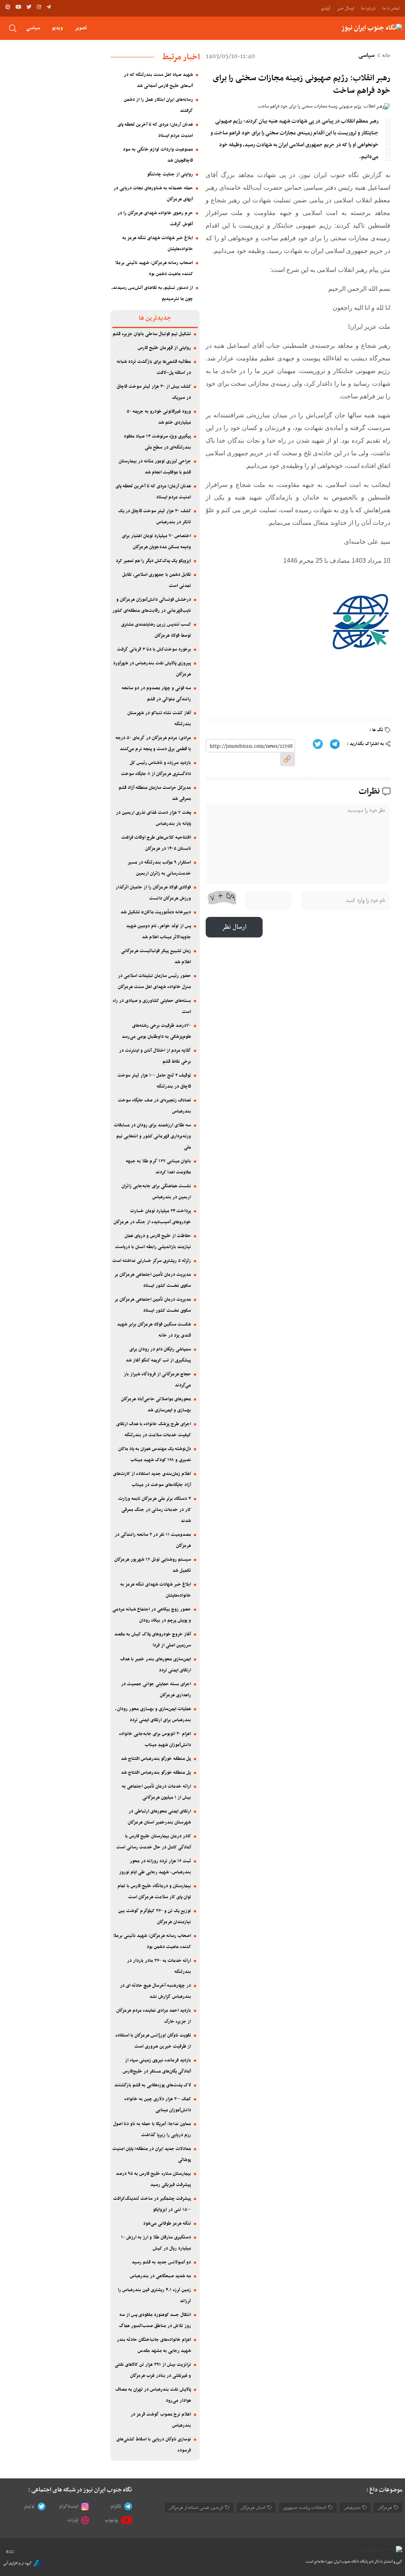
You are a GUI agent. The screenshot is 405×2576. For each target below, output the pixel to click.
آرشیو (326, 8)
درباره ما (368, 8)
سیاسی (33, 28)
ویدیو (57, 28)
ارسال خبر (346, 8)
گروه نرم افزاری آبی (17, 2563)
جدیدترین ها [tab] (155, 318)
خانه (386, 56)
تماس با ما (391, 8)
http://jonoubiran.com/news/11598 (251, 746)
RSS (10, 2552)
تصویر (81, 28)
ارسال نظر (234, 927)
